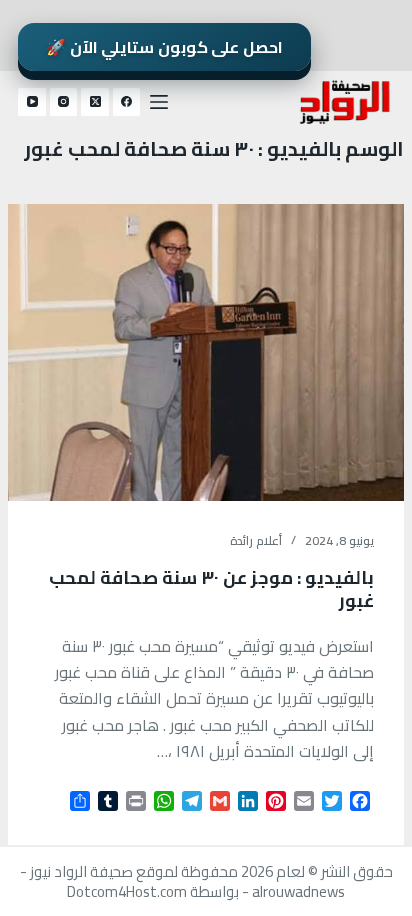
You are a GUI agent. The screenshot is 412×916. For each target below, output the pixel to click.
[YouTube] (32, 102)
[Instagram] (64, 102)
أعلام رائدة (256, 540)
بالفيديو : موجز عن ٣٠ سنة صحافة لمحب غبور (211, 589)
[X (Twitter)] (95, 102)
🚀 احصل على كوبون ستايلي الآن (164, 47)
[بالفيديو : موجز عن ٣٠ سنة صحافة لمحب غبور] (206, 352)
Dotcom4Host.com (127, 891)
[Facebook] (127, 102)
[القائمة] (159, 102)
